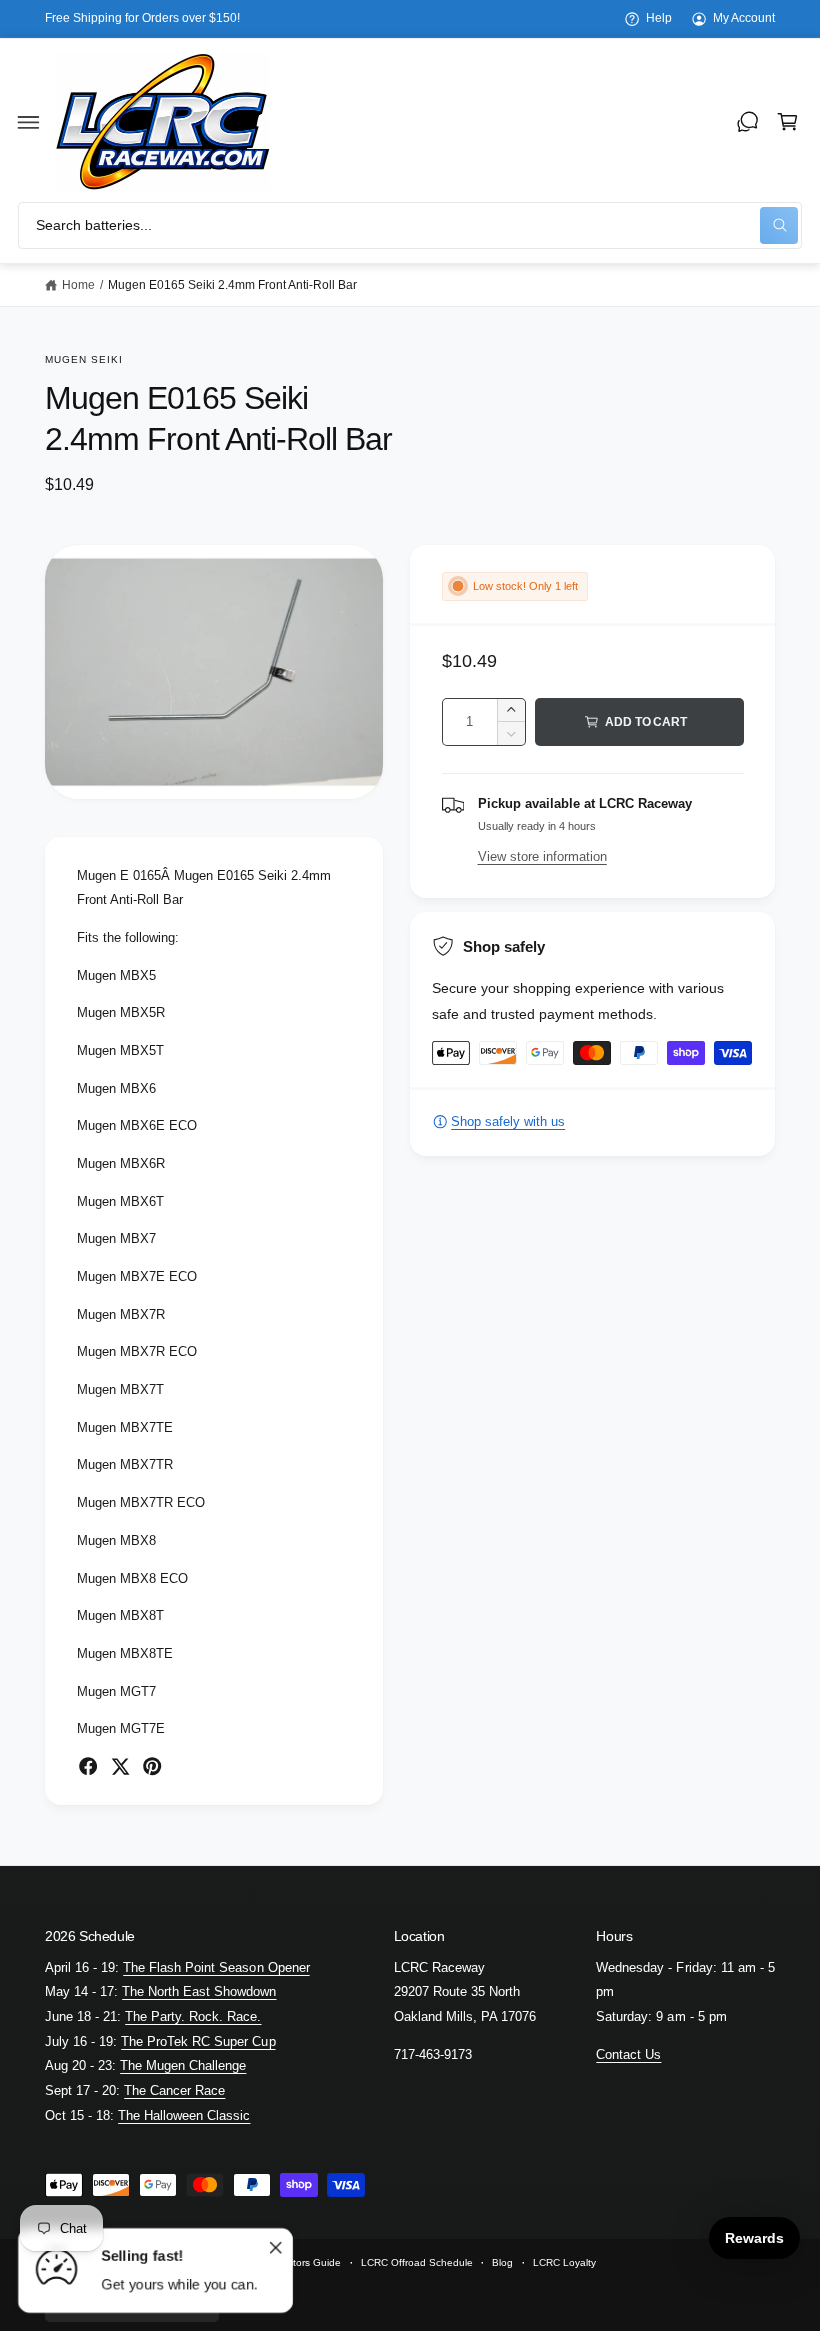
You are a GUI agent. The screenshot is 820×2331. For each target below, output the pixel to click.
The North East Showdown (199, 1991)
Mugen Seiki (84, 359)
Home (78, 285)
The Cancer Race (174, 2090)
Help (659, 18)
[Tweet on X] (120, 1766)
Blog (502, 2262)
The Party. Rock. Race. (193, 2016)
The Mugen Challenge (183, 2065)
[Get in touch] (748, 122)
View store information (542, 856)
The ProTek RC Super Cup (198, 2041)
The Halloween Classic (184, 2115)
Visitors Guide (309, 2262)
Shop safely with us (508, 1121)
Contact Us (628, 2054)
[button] (29, 122)
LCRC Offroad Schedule (417, 2262)
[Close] (276, 2248)
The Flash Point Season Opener (216, 1967)
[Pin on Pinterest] (152, 1766)
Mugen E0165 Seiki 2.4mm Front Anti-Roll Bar (233, 285)
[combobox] (410, 225)
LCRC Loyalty (564, 2262)
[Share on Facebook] (88, 1766)
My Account (744, 18)
